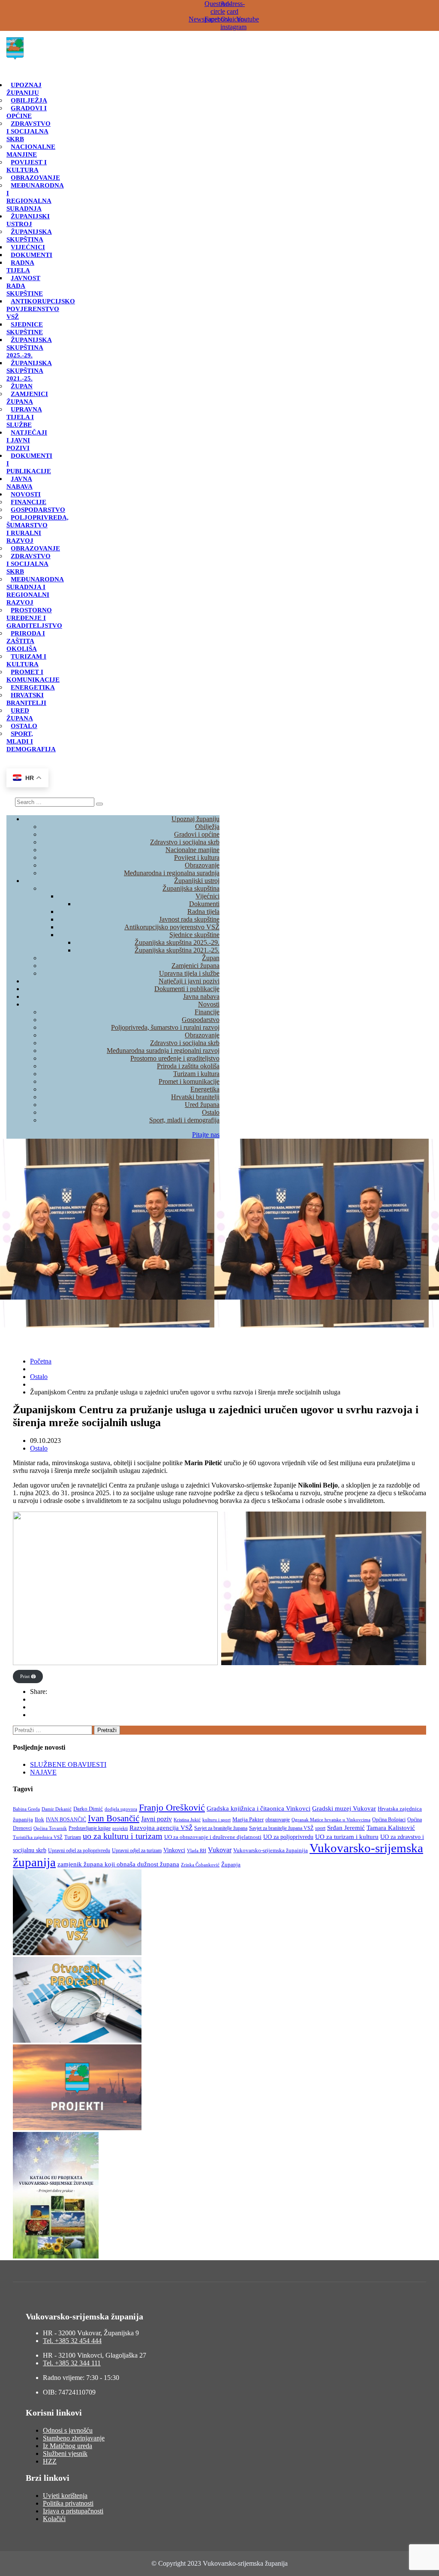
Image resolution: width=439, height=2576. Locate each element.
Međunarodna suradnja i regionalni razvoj (35, 591)
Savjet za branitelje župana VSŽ (281, 1828)
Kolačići (54, 2519)
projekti (120, 1828)
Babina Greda (26, 1809)
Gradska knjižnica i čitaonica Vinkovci (259, 1808)
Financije (29, 502)
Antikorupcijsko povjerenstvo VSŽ (41, 309)
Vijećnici (28, 247)
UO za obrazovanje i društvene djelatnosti (213, 1837)
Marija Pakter (248, 1820)
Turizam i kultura (26, 660)
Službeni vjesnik (65, 2454)
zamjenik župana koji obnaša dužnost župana (118, 1864)
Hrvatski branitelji (26, 699)
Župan (22, 386)
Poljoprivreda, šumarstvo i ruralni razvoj (38, 529)
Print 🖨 (28, 1676)
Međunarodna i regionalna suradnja (35, 197)
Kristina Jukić (187, 1820)
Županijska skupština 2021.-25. (29, 371)
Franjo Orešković (172, 1807)
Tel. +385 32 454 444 (72, 2341)
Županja (231, 1864)
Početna (41, 1361)
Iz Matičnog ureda (68, 2446)
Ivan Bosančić (114, 1818)
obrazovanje (278, 1820)
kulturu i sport (216, 1820)
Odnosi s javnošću (68, 2430)
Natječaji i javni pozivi (27, 440)
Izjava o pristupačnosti (73, 2511)
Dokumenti (32, 255)
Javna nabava (20, 483)
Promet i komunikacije (33, 676)
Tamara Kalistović (391, 1828)
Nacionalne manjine (31, 151)
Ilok (39, 1819)
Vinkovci (174, 1850)
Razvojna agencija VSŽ (161, 1828)
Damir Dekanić (57, 1809)
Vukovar (220, 1850)
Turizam (73, 1837)
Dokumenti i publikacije (187, 989)
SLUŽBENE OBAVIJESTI (68, 1764)
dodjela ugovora (121, 1809)
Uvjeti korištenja (65, 2496)
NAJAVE (43, 1772)
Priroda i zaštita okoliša (26, 641)
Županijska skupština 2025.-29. (29, 348)
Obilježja (29, 100)
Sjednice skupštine (25, 328)
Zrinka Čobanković (200, 1865)
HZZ (50, 2461)
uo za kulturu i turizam (123, 1836)
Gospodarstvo (38, 510)
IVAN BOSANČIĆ (66, 1820)
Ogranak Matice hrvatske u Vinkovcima (331, 1820)
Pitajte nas (206, 1135)
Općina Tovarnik (50, 1828)
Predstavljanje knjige (90, 1828)
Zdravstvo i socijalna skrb (29, 131)
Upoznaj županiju (24, 89)
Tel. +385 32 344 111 (72, 2363)
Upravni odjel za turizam (137, 1850)
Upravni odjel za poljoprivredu (79, 1851)
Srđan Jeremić (346, 1828)
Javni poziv (156, 1819)
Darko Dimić (88, 1809)
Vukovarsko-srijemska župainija (271, 1850)
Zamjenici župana (27, 398)
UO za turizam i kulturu (347, 1837)
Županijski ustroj (28, 220)
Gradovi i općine (27, 112)
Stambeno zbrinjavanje (74, 2438)
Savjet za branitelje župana (221, 1828)
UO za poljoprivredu (288, 1837)
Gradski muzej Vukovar (344, 1808)
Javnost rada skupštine (189, 919)
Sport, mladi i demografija (184, 1120)
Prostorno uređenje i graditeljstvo (34, 618)
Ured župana (20, 714)
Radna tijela (20, 266)
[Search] (99, 804)
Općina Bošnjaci (389, 1820)
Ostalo (24, 726)
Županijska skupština (29, 236)
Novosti (26, 494)
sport (320, 1828)
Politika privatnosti (68, 2503)
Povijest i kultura (27, 166)
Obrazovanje (35, 178)
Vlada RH (197, 1851)
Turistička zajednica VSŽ (38, 1837)
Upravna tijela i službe (24, 417)
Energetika (33, 687)
